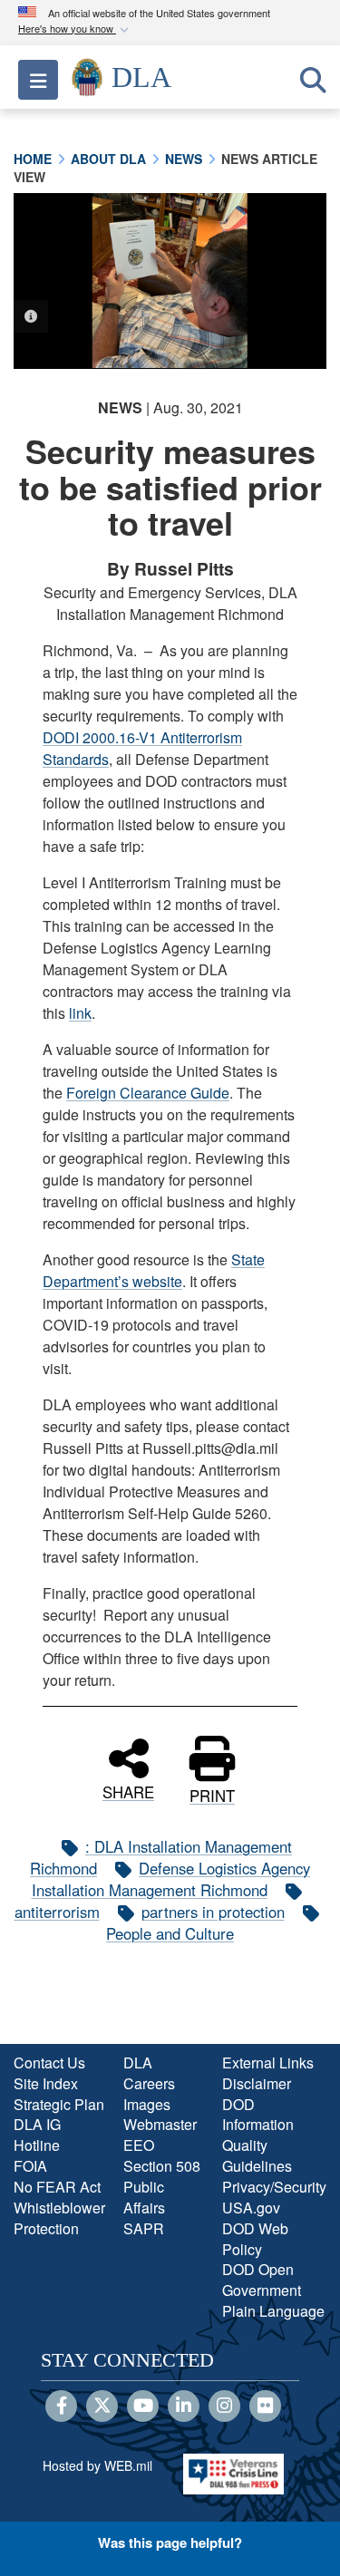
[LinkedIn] (184, 2407)
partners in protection (213, 1912)
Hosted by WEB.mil (97, 2465)
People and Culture (170, 1933)
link (80, 1013)
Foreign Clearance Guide (148, 1093)
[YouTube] (143, 2407)
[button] (75, 29)
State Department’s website (154, 1270)
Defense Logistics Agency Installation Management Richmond (171, 1879)
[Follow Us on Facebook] (61, 2407)
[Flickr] (265, 2407)
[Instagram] (224, 2407)
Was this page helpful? (170, 2542)
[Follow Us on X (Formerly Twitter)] (102, 2407)
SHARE (128, 1790)
